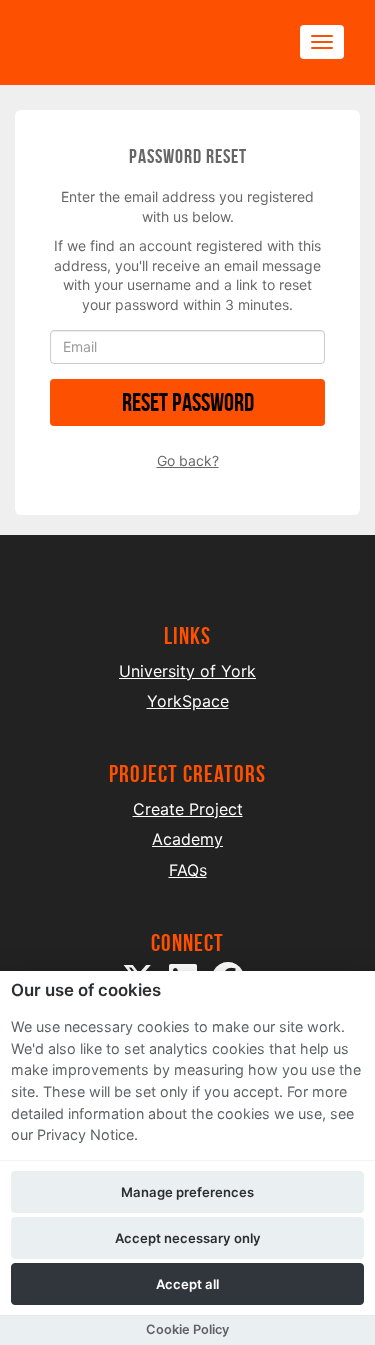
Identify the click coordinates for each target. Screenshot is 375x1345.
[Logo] (126, 42)
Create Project (188, 809)
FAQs (188, 870)
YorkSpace (188, 701)
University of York (187, 671)
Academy (187, 839)
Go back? (188, 460)
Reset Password (188, 402)
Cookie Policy (187, 1329)
